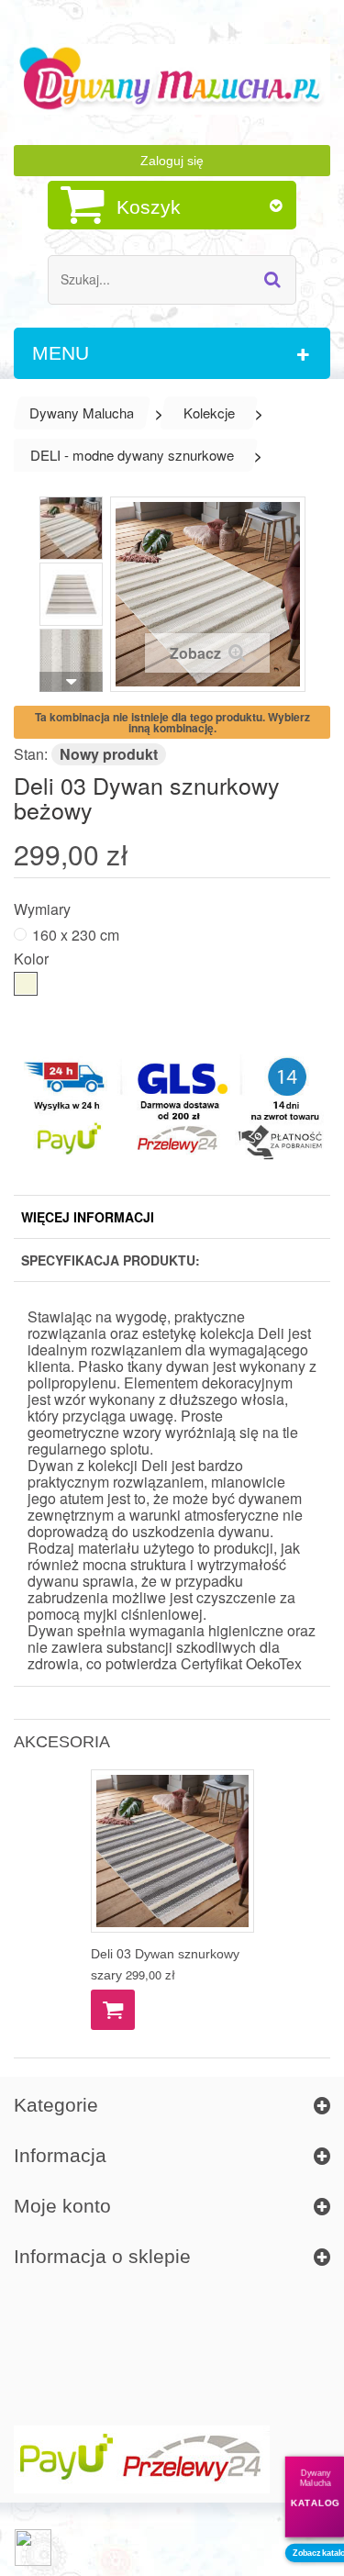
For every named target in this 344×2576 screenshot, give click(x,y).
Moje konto (62, 2206)
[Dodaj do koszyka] (113, 2010)
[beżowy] (26, 984)
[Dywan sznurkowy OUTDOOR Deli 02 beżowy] (71, 528)
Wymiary (44, 908)
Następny (71, 682)
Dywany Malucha (82, 413)
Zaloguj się (172, 161)
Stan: (31, 754)
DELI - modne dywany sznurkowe (132, 455)
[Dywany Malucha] (172, 79)
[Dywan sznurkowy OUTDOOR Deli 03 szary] (172, 1851)
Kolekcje (209, 413)
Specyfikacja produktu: (111, 1260)
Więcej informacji (88, 1217)
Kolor (33, 958)
